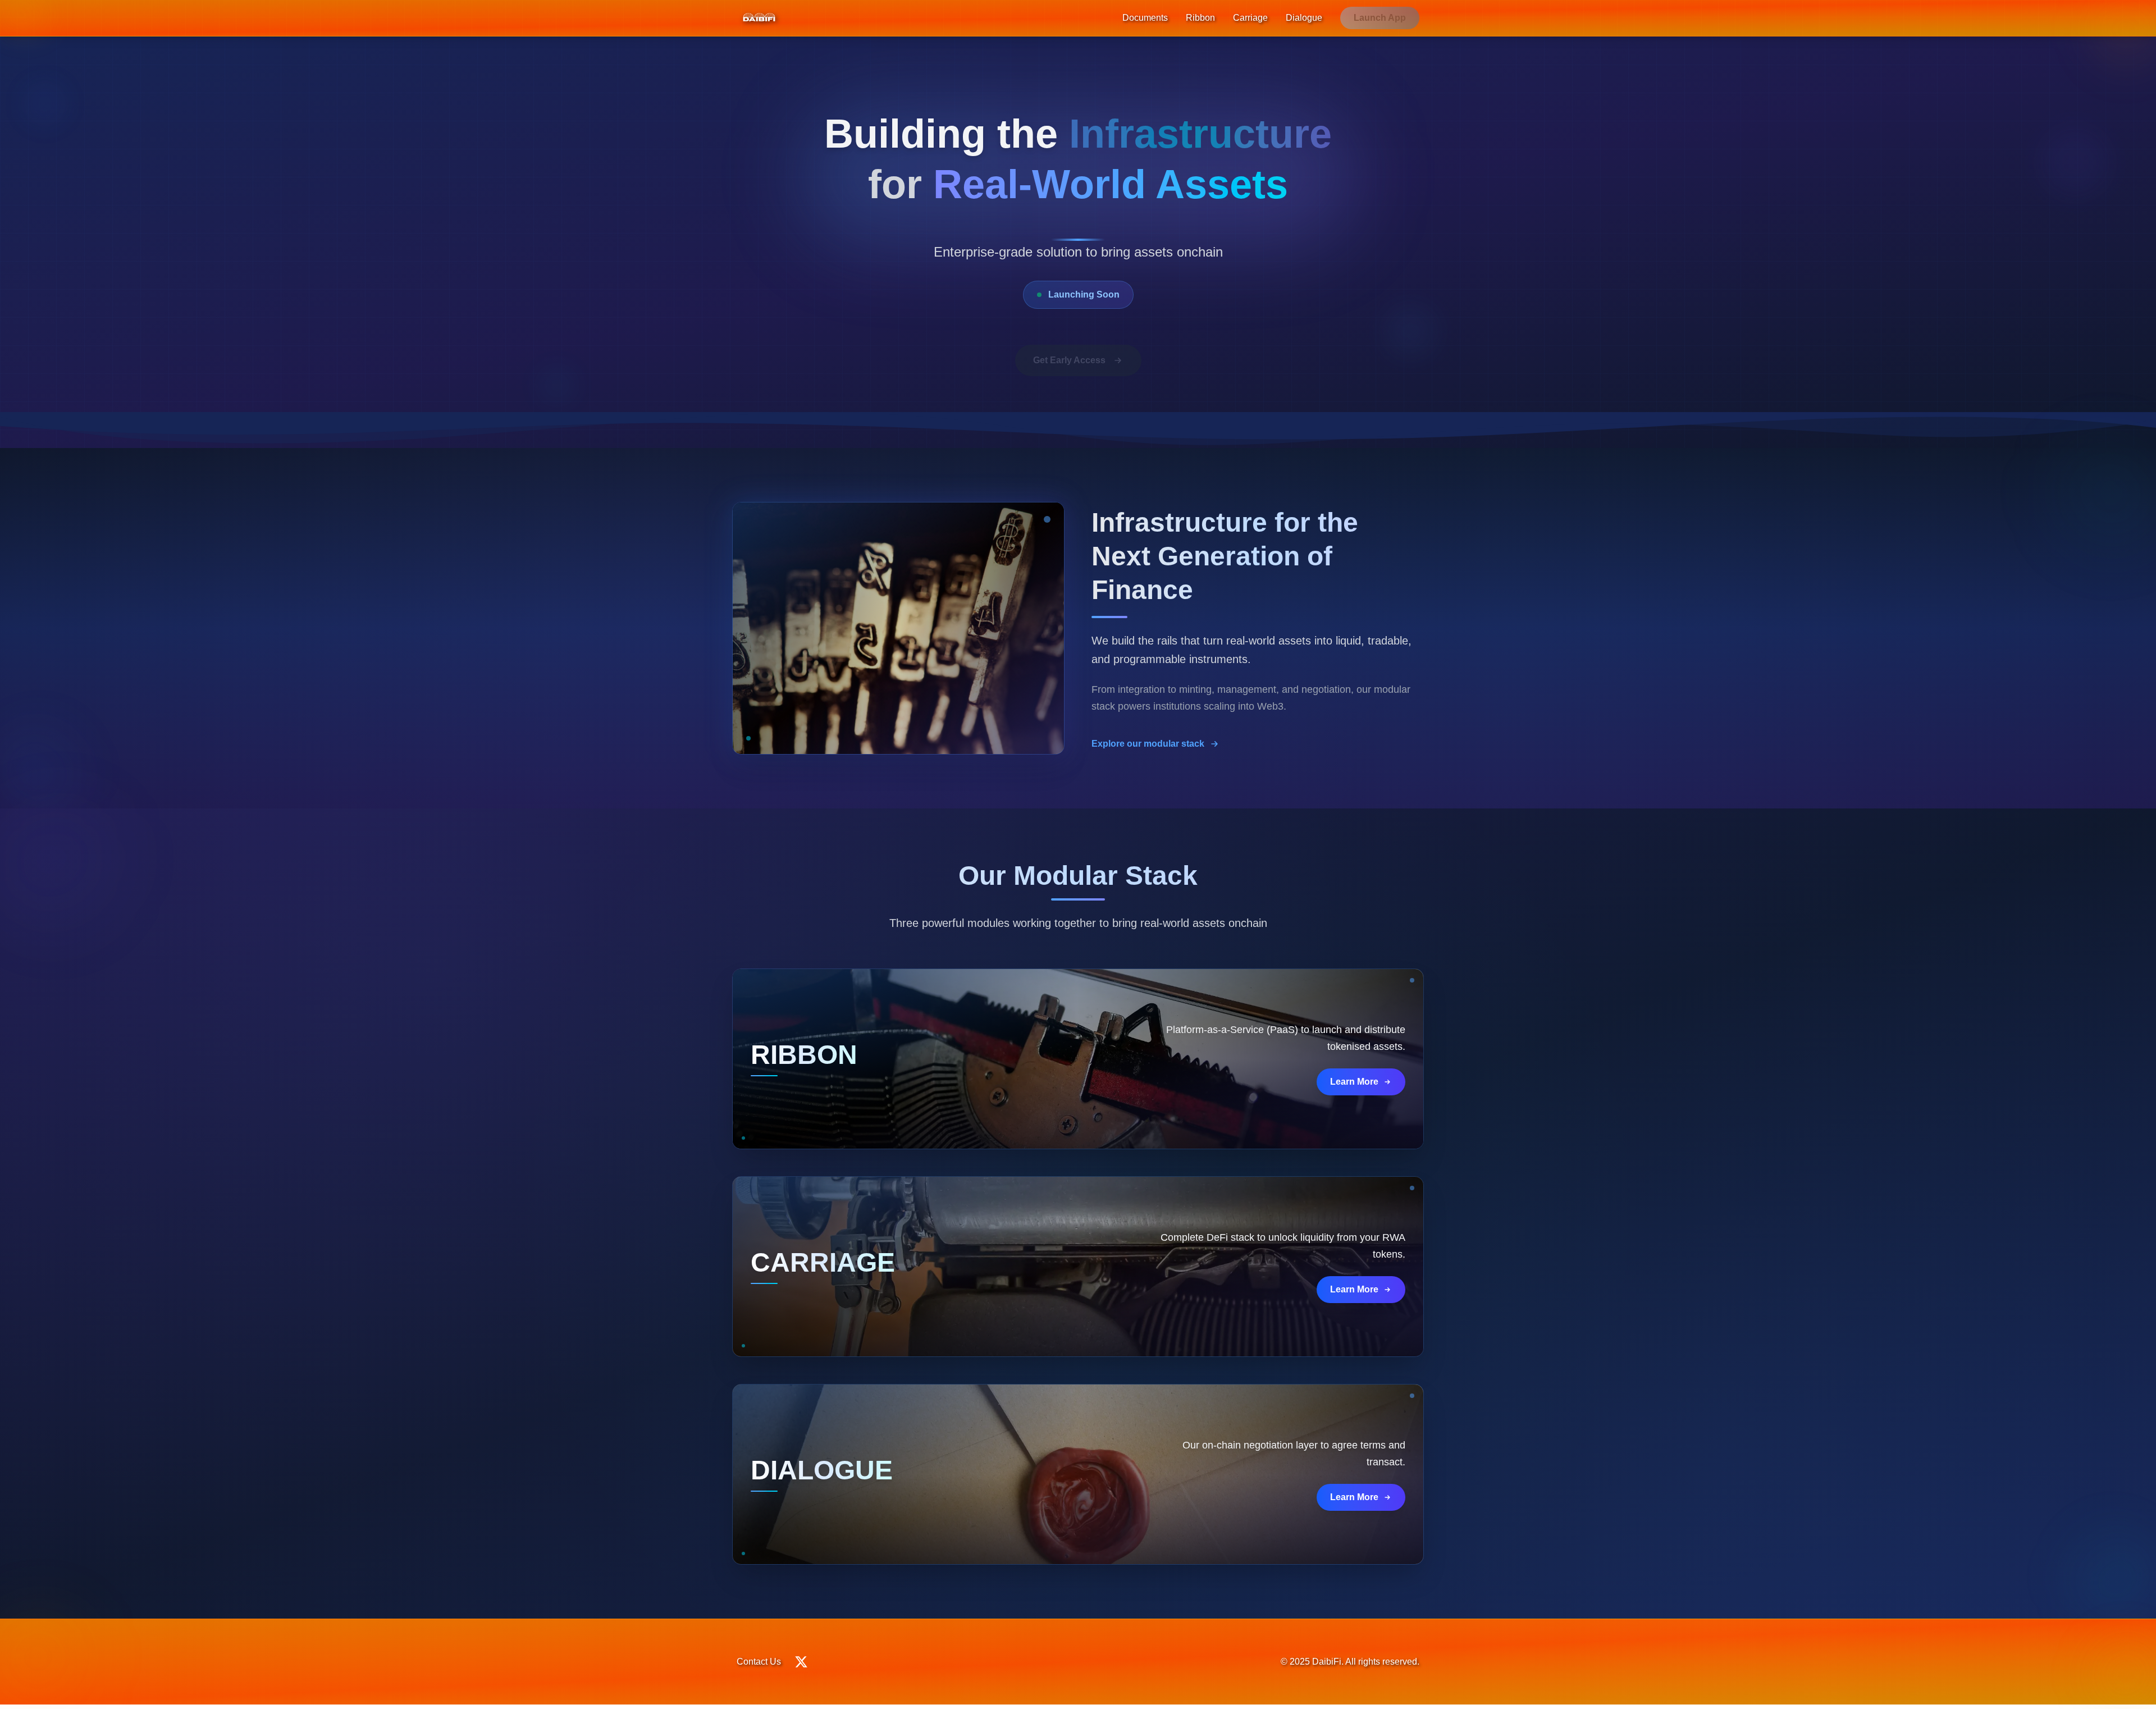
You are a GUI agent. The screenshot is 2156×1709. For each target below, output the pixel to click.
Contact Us (759, 1662)
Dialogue (1304, 18)
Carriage (1250, 18)
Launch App (1380, 18)
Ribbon (1200, 18)
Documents (1145, 18)
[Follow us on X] (801, 1662)
